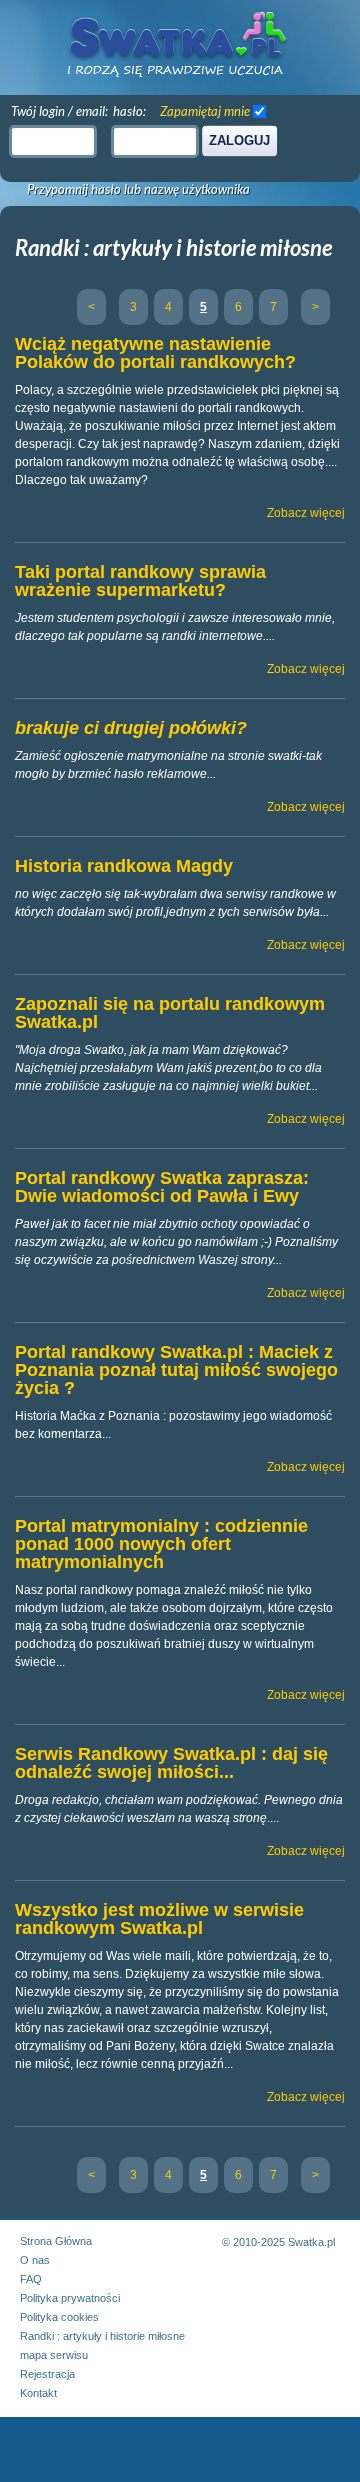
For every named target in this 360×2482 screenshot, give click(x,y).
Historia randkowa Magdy (124, 866)
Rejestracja (47, 2374)
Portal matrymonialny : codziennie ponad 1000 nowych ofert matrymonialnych (161, 1544)
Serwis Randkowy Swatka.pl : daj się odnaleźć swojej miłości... (171, 1763)
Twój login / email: (59, 111)
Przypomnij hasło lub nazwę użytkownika (138, 189)
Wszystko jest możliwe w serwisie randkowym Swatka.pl (159, 1919)
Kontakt (38, 2393)
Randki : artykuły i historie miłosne (102, 2336)
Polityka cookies (59, 2317)
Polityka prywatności (70, 2298)
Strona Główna (56, 2241)
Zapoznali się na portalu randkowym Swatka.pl (170, 1013)
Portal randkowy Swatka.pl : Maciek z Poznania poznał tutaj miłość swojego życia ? (176, 1370)
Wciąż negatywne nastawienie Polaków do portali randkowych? (155, 353)
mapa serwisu (54, 2355)
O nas (35, 2260)
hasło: (129, 111)
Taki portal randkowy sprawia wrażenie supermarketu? (140, 581)
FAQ (31, 2279)
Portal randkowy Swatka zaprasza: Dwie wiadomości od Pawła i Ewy (162, 1187)
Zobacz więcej (306, 513)
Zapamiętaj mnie (205, 111)
